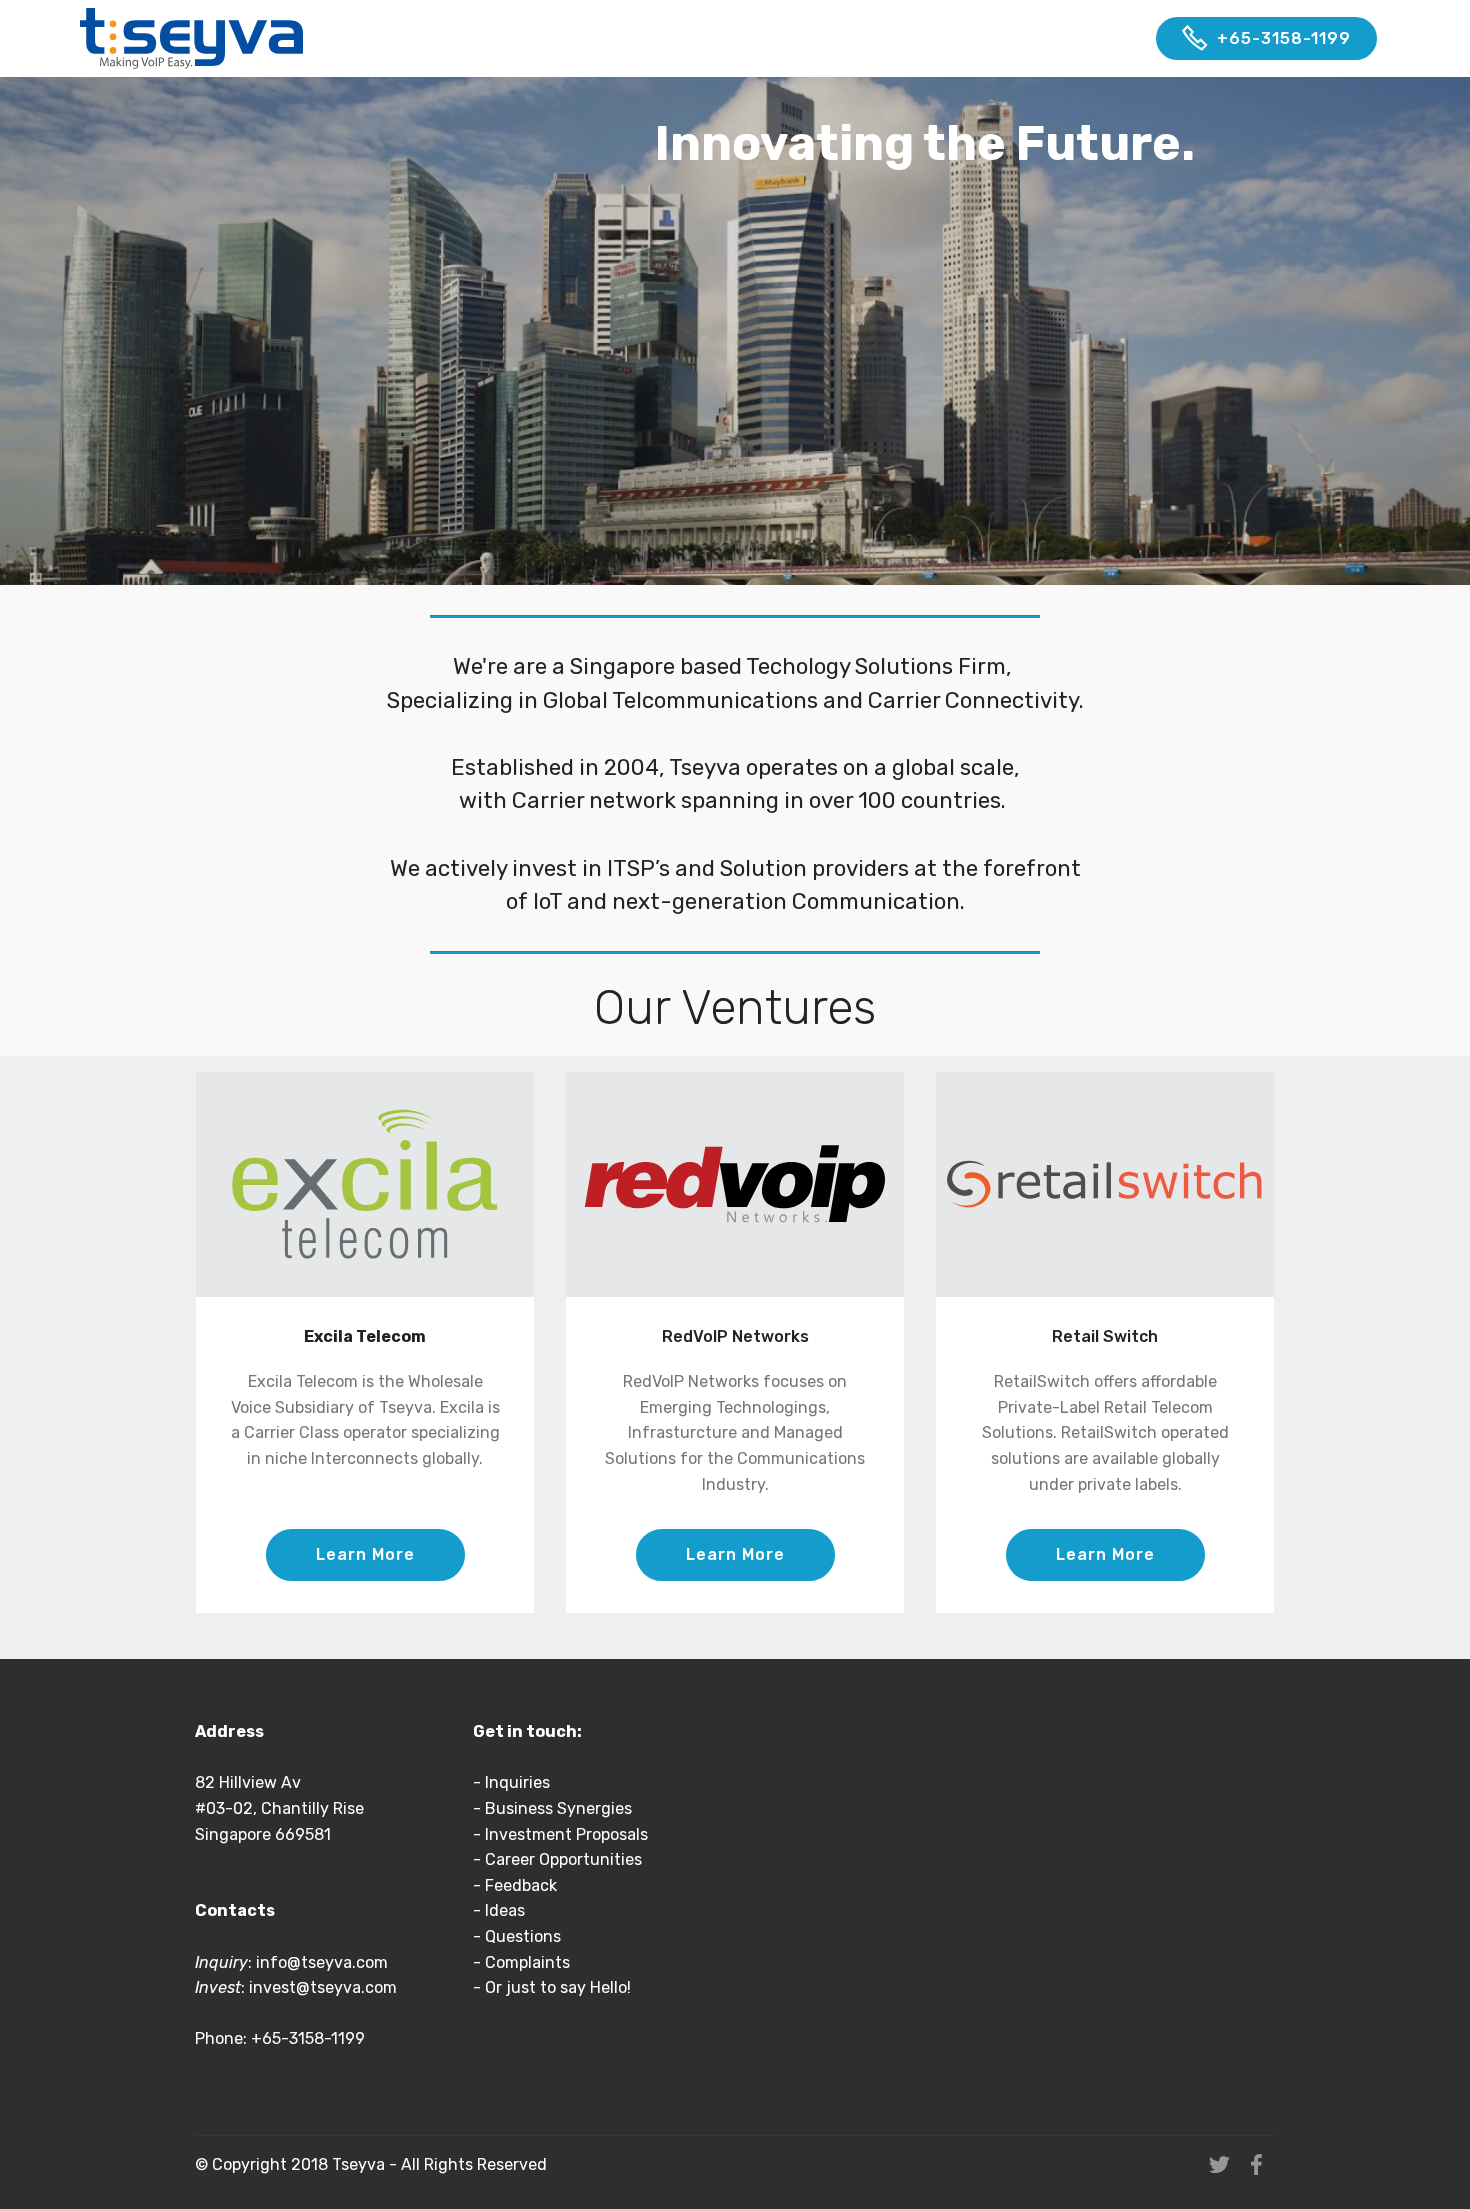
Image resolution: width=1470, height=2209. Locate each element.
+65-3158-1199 (1284, 38)
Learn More (365, 1554)
